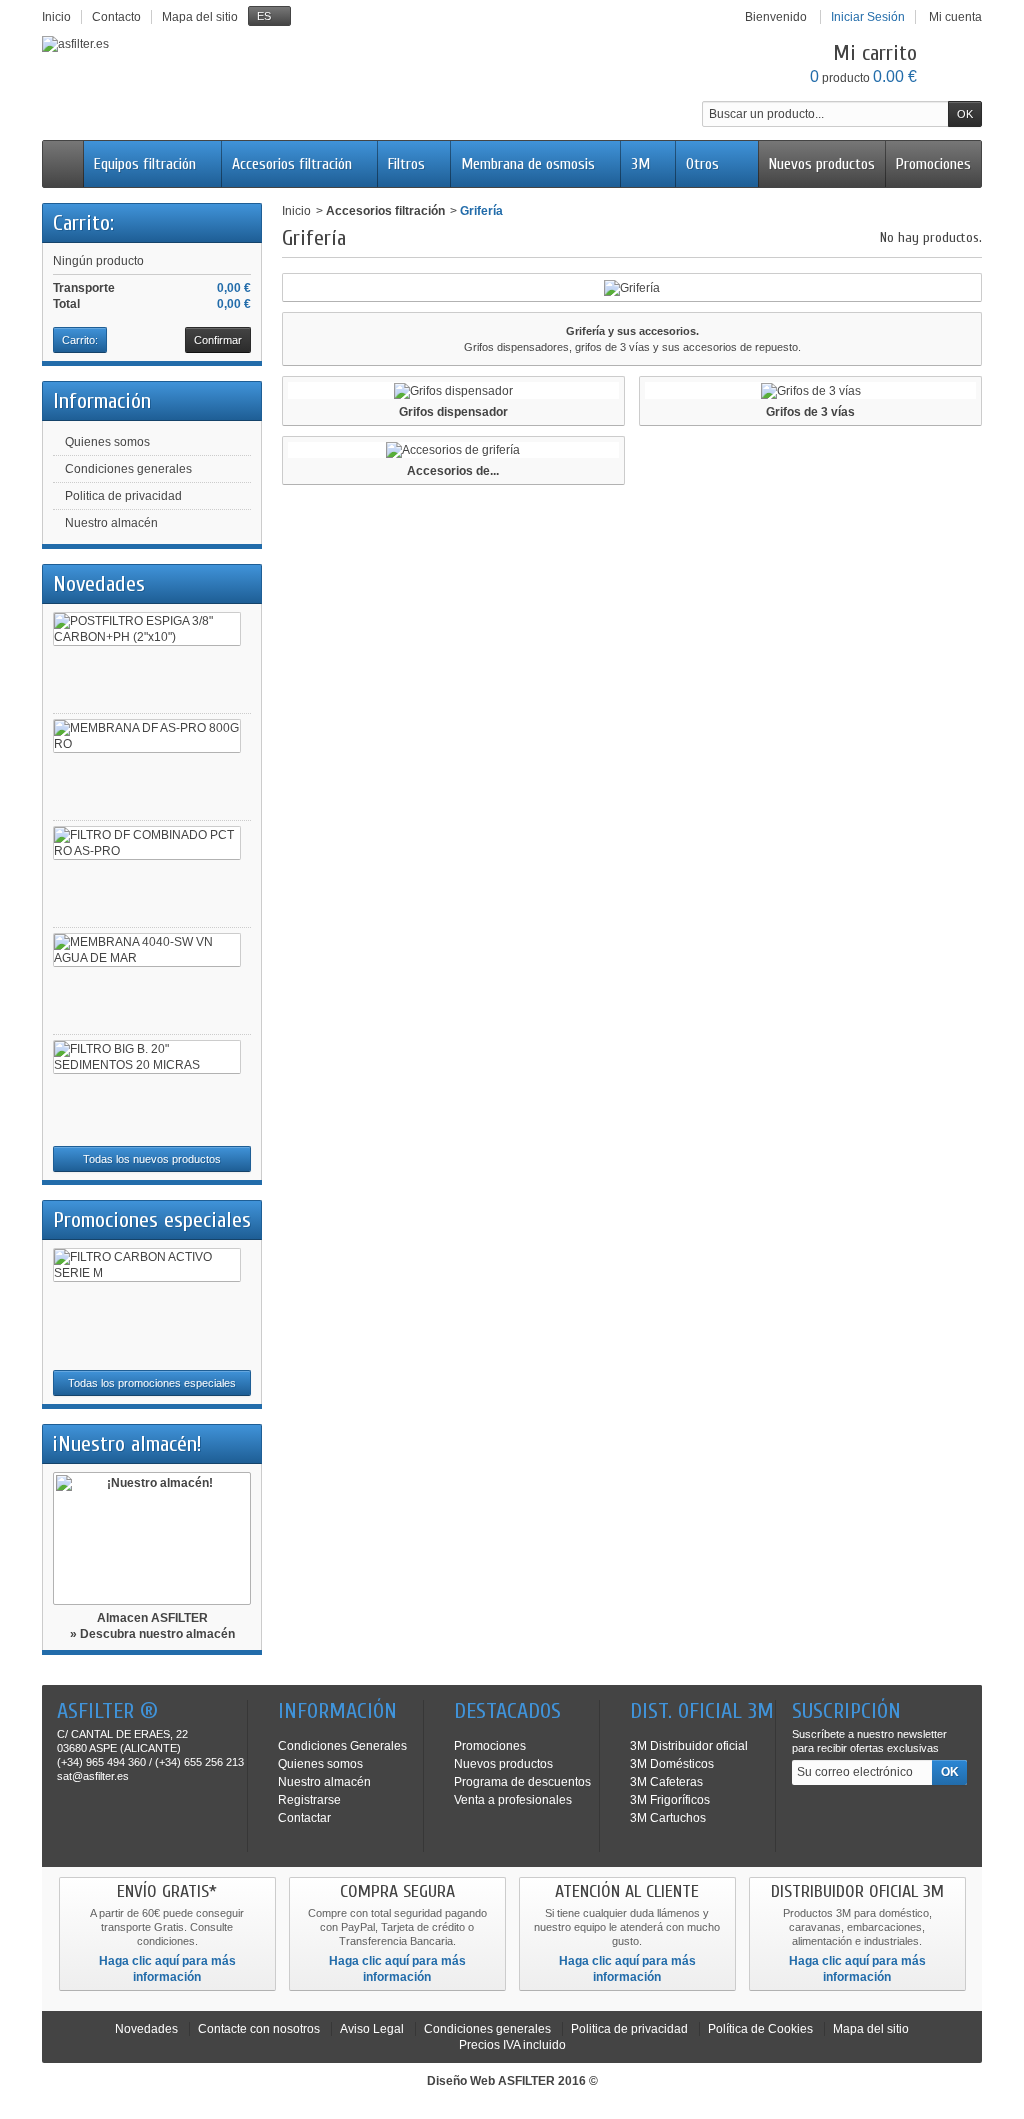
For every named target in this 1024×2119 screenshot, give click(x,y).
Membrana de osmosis (528, 164)
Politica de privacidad (123, 496)
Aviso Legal (372, 2029)
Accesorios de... (453, 471)
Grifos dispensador (453, 412)
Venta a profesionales (513, 1800)
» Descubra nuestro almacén (152, 1634)
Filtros (406, 164)
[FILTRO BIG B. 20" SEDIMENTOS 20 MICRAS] (147, 1057)
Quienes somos (107, 442)
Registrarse (309, 1800)
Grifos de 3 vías (810, 412)
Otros (702, 164)
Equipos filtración (145, 164)
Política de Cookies (760, 2029)
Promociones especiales (152, 1220)
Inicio (296, 211)
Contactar (304, 1818)
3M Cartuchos (668, 1818)
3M (640, 164)
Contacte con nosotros (259, 2029)
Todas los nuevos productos (152, 1159)
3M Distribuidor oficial (689, 1746)
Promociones (933, 164)
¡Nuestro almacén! (127, 1444)
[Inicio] (63, 164)
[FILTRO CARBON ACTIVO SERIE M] (147, 1265)
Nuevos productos (822, 164)
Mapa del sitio (871, 2029)
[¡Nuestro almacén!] (152, 1538)
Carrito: (83, 223)
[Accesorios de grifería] (453, 450)
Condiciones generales (128, 469)
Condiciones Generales (342, 1746)
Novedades (99, 584)
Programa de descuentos (522, 1782)
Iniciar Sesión (868, 17)
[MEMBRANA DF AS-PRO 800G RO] (147, 736)
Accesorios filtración (292, 164)
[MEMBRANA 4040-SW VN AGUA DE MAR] (147, 950)
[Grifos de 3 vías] (810, 390)
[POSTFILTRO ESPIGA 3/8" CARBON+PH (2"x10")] (147, 629)
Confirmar (218, 340)
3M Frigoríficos (670, 1800)
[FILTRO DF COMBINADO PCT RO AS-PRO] (147, 843)
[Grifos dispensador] (453, 390)
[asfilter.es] (75, 43)
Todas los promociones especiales (152, 1383)
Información (102, 401)
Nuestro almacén (111, 523)
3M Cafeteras (666, 1782)
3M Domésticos (672, 1764)
